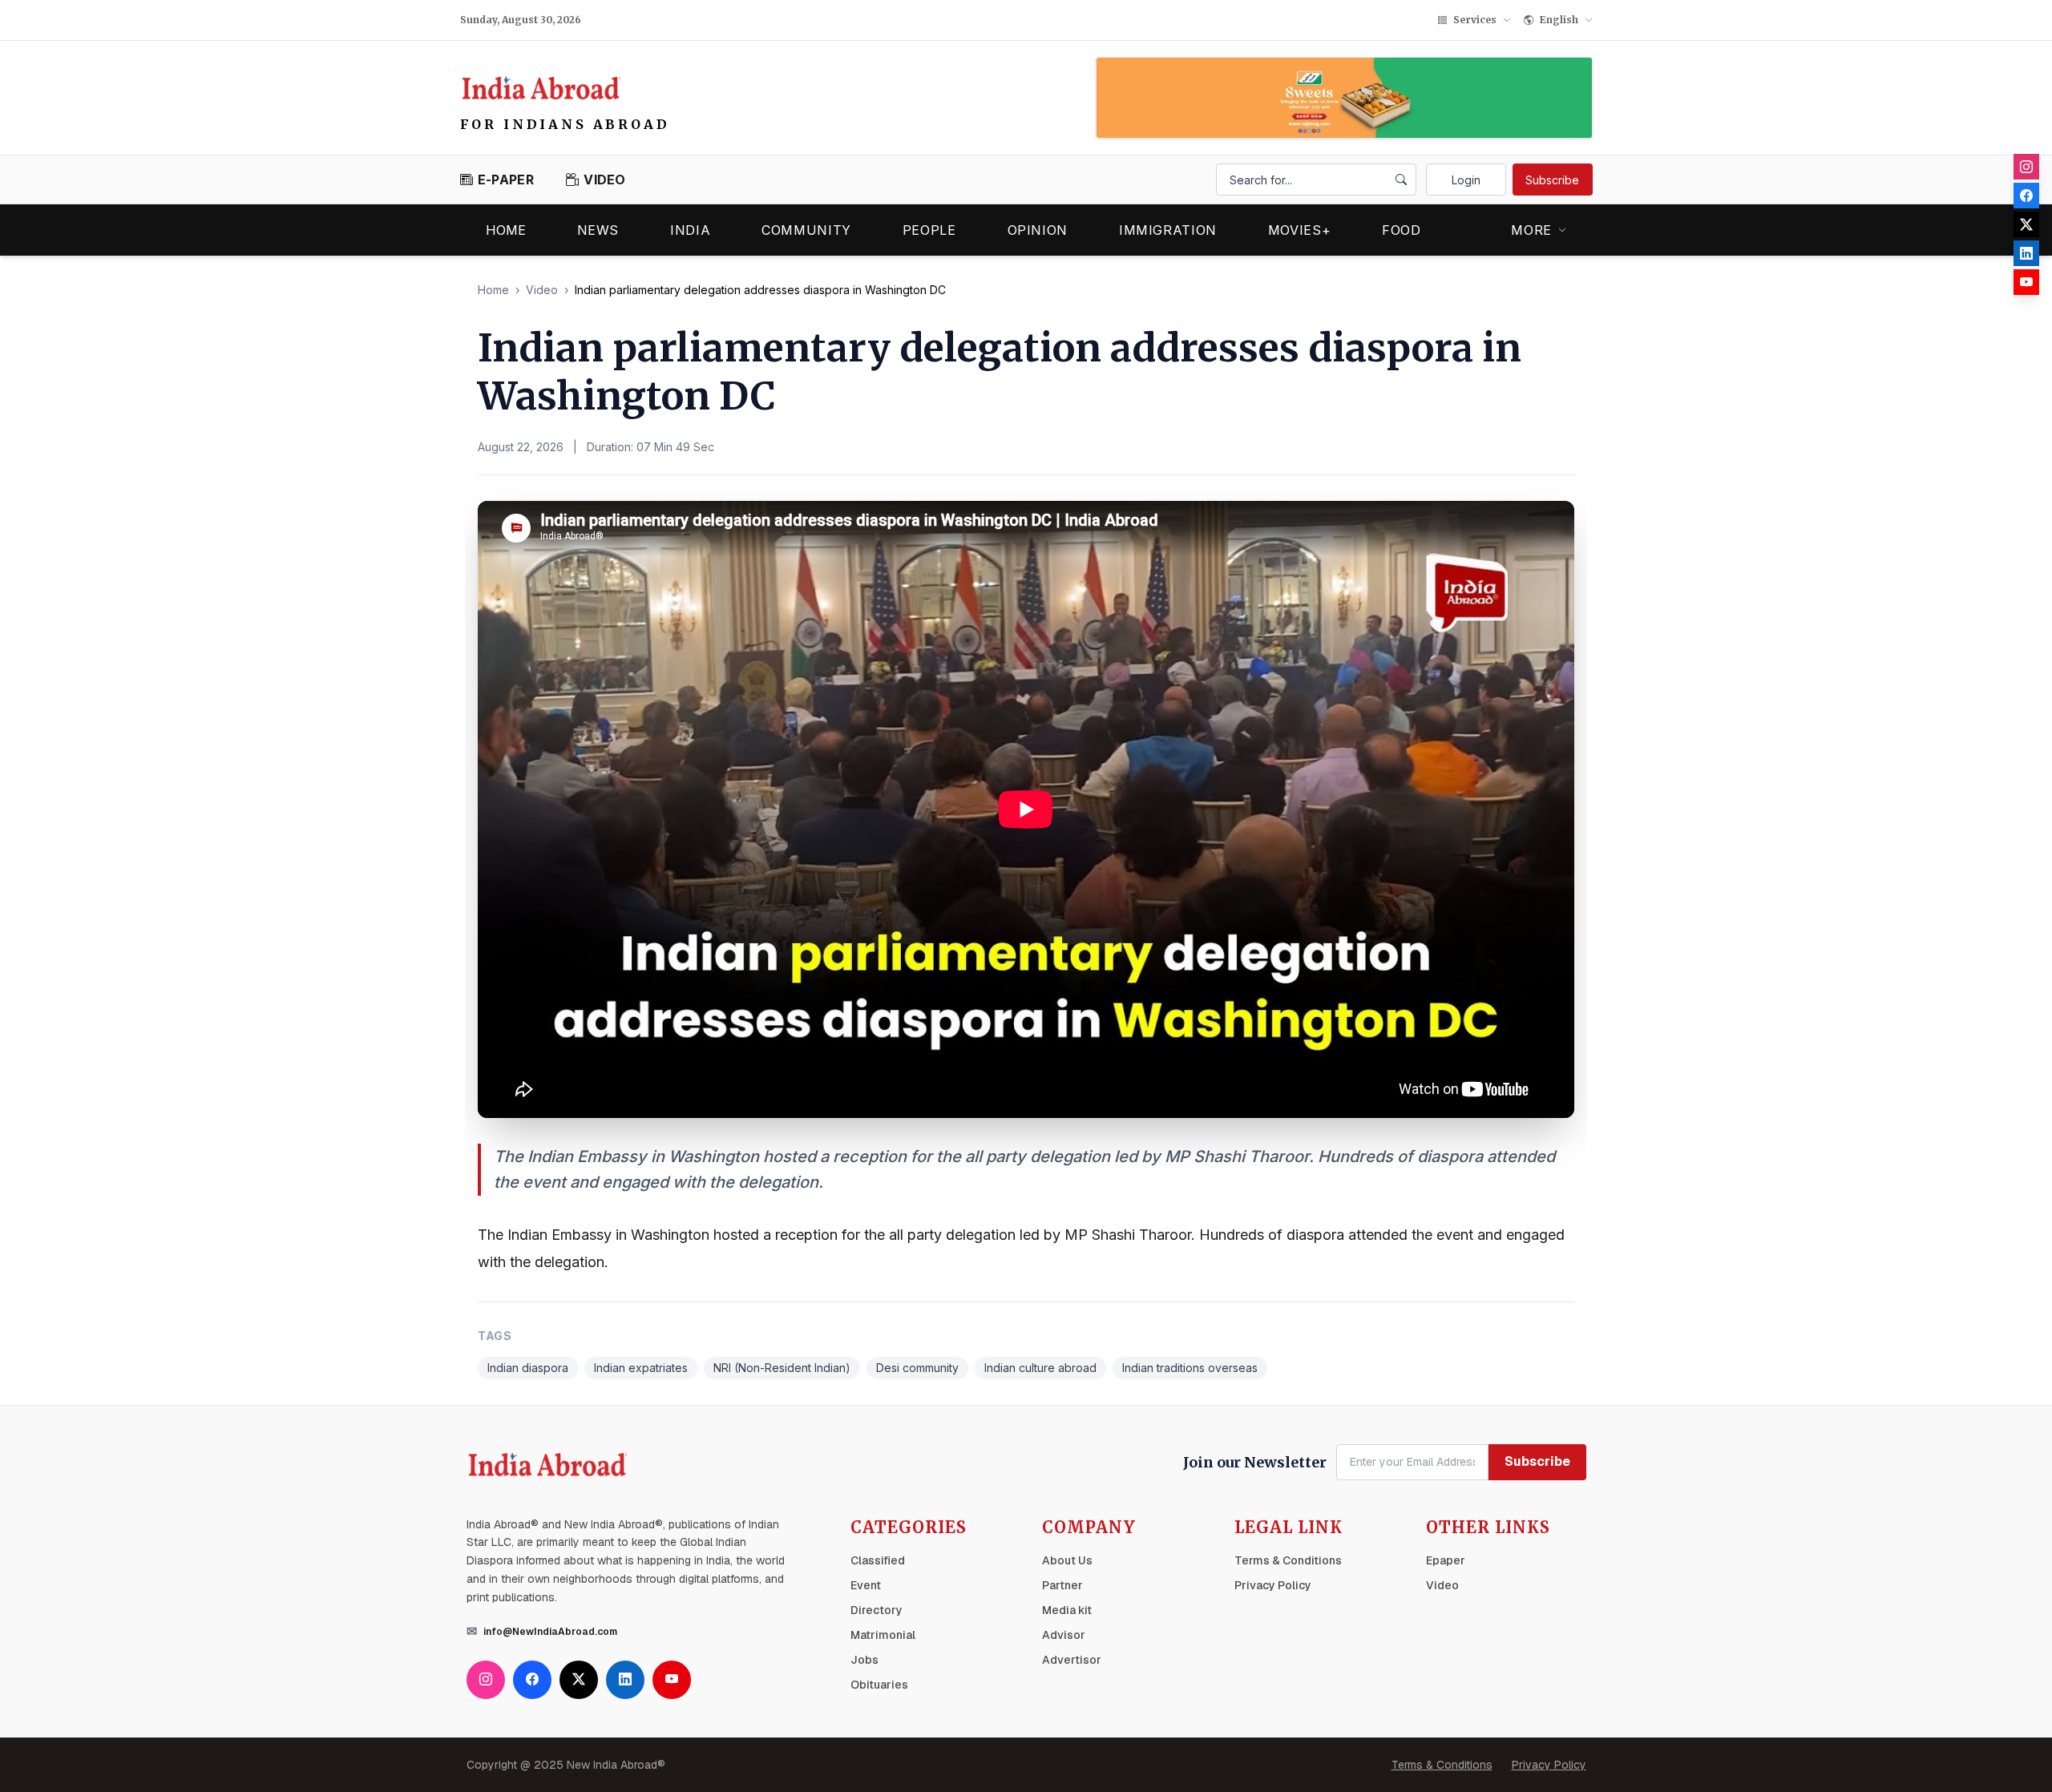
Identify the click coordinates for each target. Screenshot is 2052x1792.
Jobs (864, 1660)
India (690, 230)
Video (542, 290)
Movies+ (1299, 230)
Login (1466, 180)
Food (1402, 230)
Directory (877, 1610)
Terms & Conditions (1288, 1560)
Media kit (1067, 1610)
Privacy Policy (1273, 1585)
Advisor (1064, 1635)
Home (506, 230)
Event (866, 1585)
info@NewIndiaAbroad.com (550, 1632)
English (1559, 20)
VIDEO (605, 180)
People (929, 230)
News (598, 230)
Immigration (1168, 230)
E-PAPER (506, 180)
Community (806, 230)
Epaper (1446, 1560)
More (1531, 230)
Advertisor (1072, 1660)
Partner (1062, 1585)
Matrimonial (883, 1635)
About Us (1067, 1560)
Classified (878, 1560)
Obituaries (879, 1685)
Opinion (1038, 230)
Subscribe (1552, 180)
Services (1475, 20)
